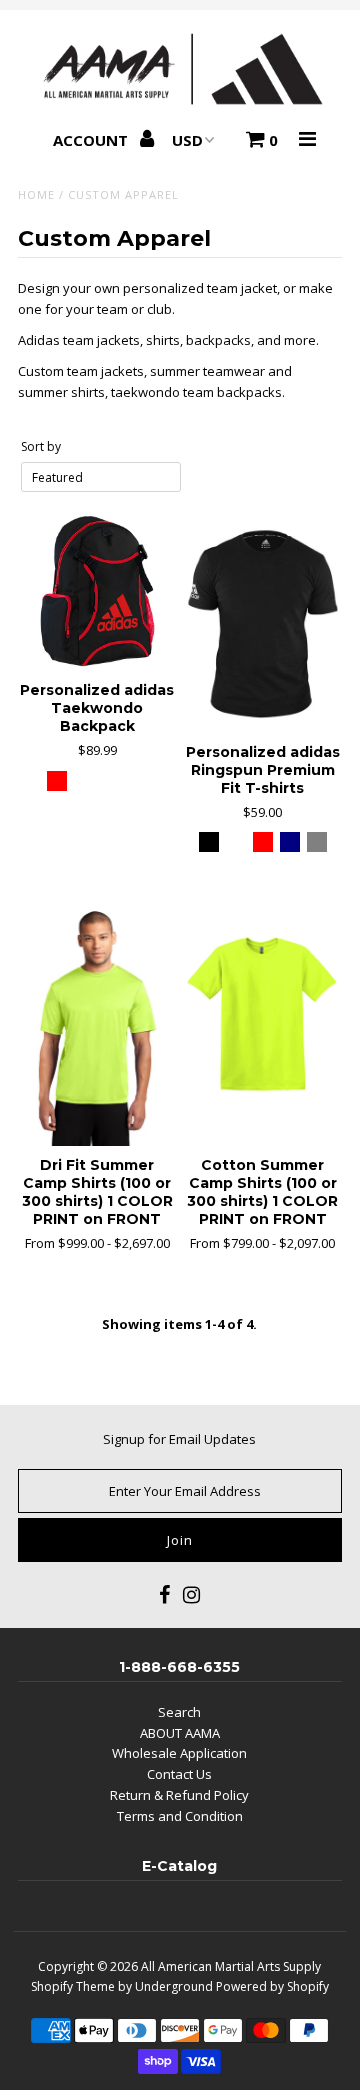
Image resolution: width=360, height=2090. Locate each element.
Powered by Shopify (272, 1986)
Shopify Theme (73, 1986)
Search (179, 1712)
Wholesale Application (179, 1753)
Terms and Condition (180, 1816)
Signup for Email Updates (179, 1439)
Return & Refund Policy (179, 1795)
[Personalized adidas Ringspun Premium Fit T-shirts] (262, 622)
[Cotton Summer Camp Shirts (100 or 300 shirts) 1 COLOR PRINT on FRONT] (262, 1027)
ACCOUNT (92, 140)
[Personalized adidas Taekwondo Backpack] (97, 591)
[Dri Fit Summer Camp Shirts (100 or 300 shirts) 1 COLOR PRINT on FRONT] (97, 1027)
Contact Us (179, 1774)
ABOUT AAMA (180, 1733)
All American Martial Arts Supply (231, 1966)
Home (36, 194)
